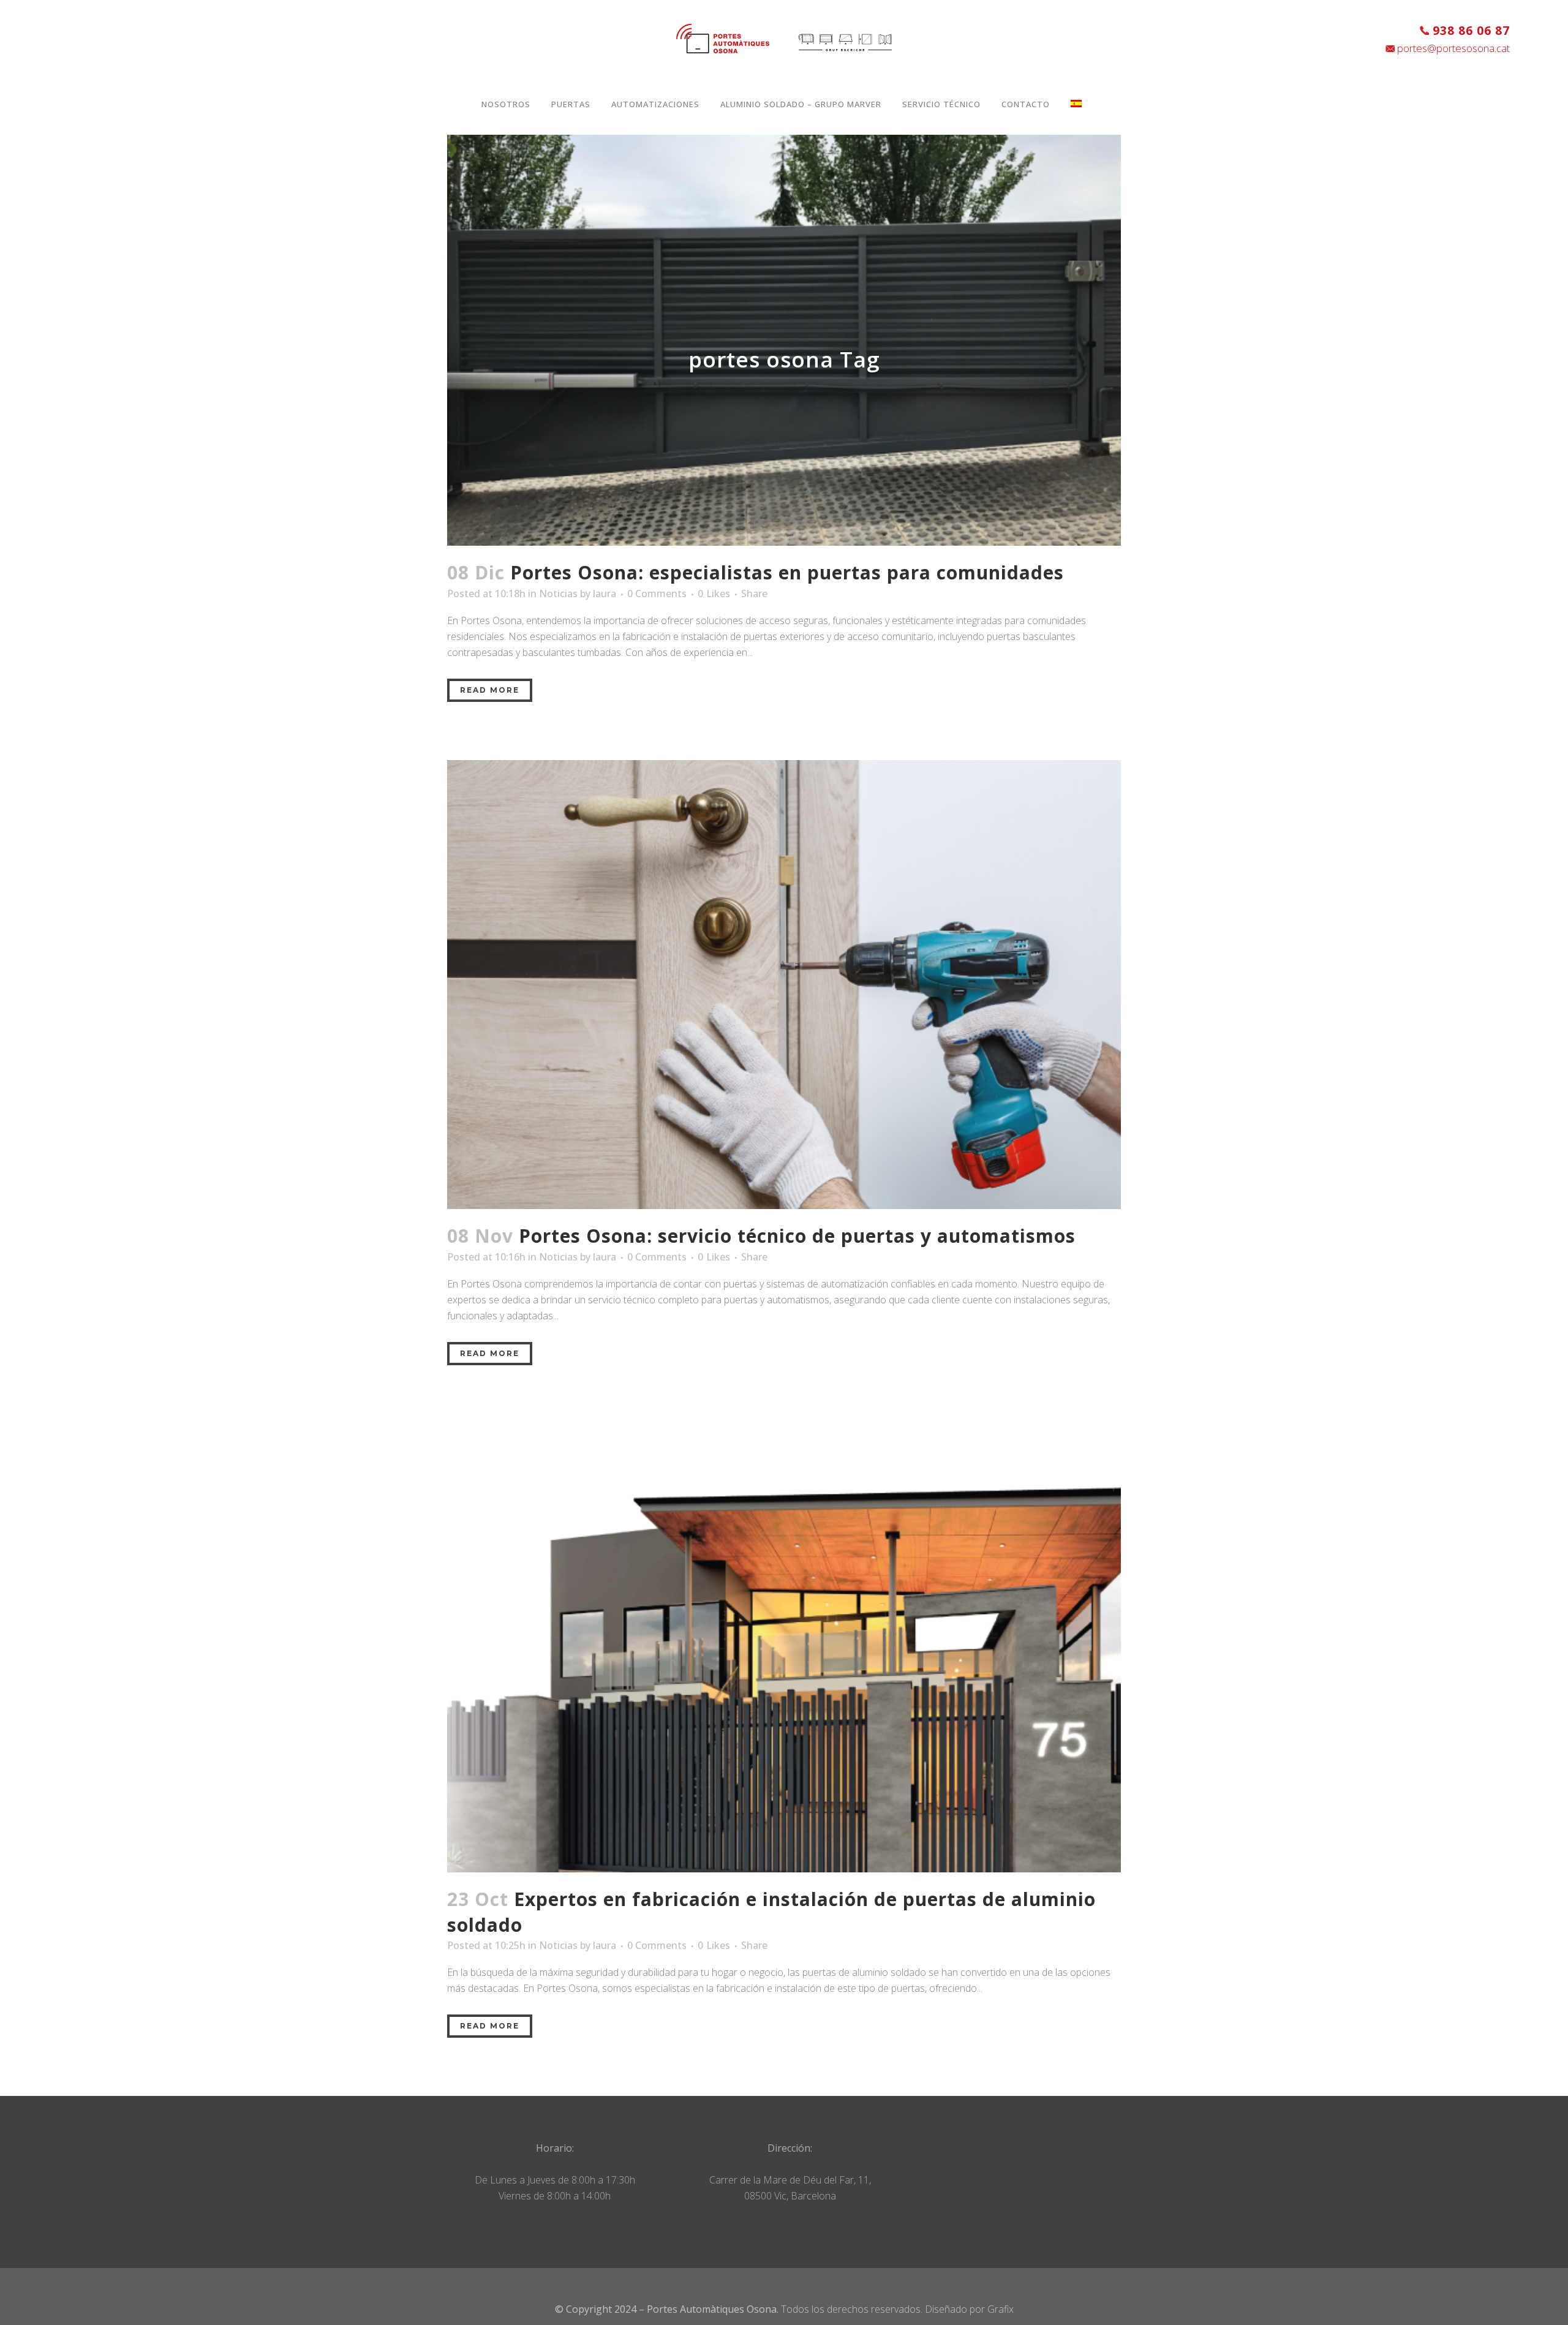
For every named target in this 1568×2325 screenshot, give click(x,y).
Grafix (1001, 2309)
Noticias (558, 593)
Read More (490, 690)
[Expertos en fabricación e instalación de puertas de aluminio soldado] (784, 1648)
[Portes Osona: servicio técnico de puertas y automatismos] (784, 985)
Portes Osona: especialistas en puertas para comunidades (787, 572)
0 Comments (657, 593)
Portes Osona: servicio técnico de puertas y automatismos (797, 1236)
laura (605, 593)
